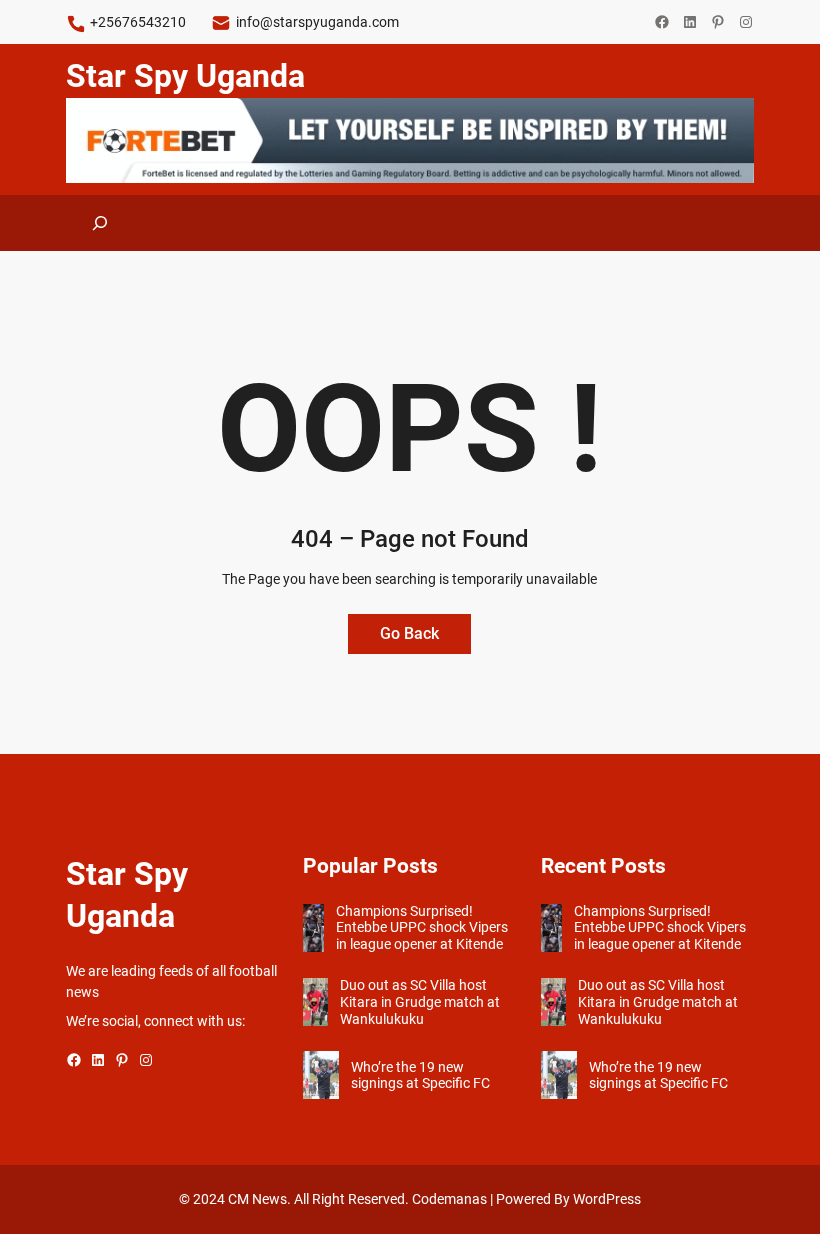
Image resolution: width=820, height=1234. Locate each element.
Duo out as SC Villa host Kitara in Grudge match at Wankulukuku (420, 1002)
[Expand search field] (100, 223)
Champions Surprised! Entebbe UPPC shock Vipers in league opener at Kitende (422, 928)
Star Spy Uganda (185, 76)
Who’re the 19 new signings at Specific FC (420, 1075)
